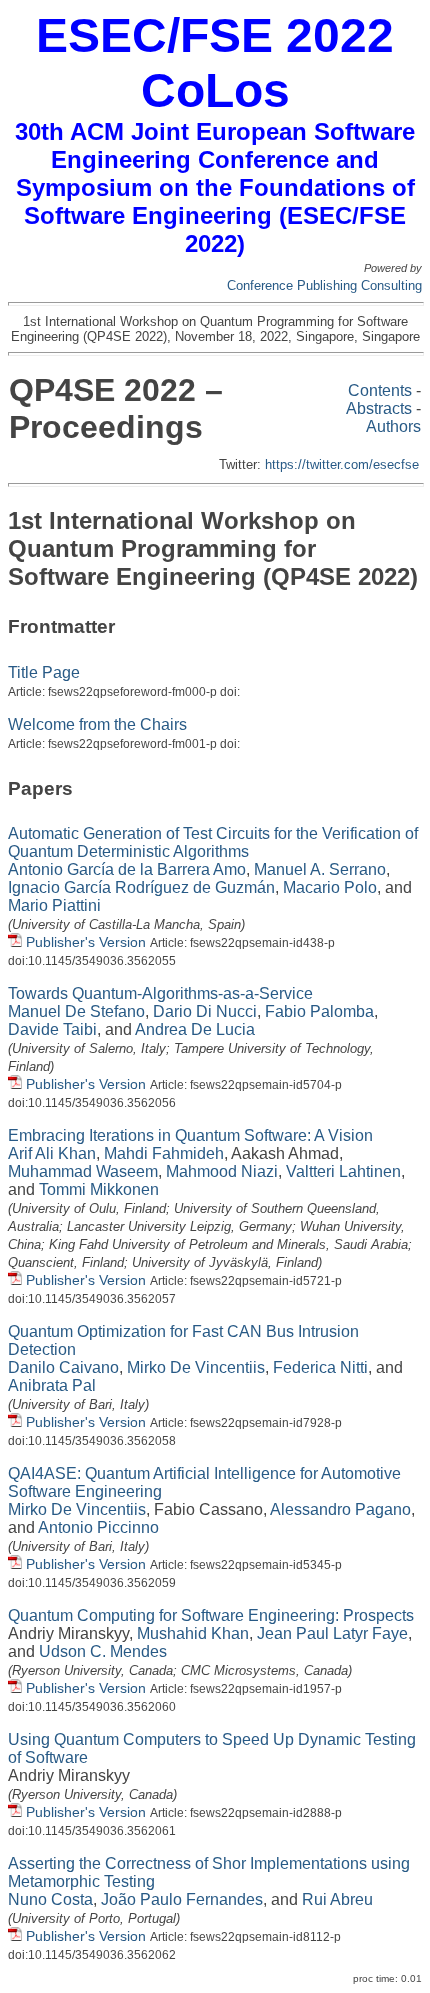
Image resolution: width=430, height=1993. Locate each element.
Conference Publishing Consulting (324, 285)
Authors (393, 426)
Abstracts (379, 408)
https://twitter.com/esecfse (342, 464)
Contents (380, 390)
